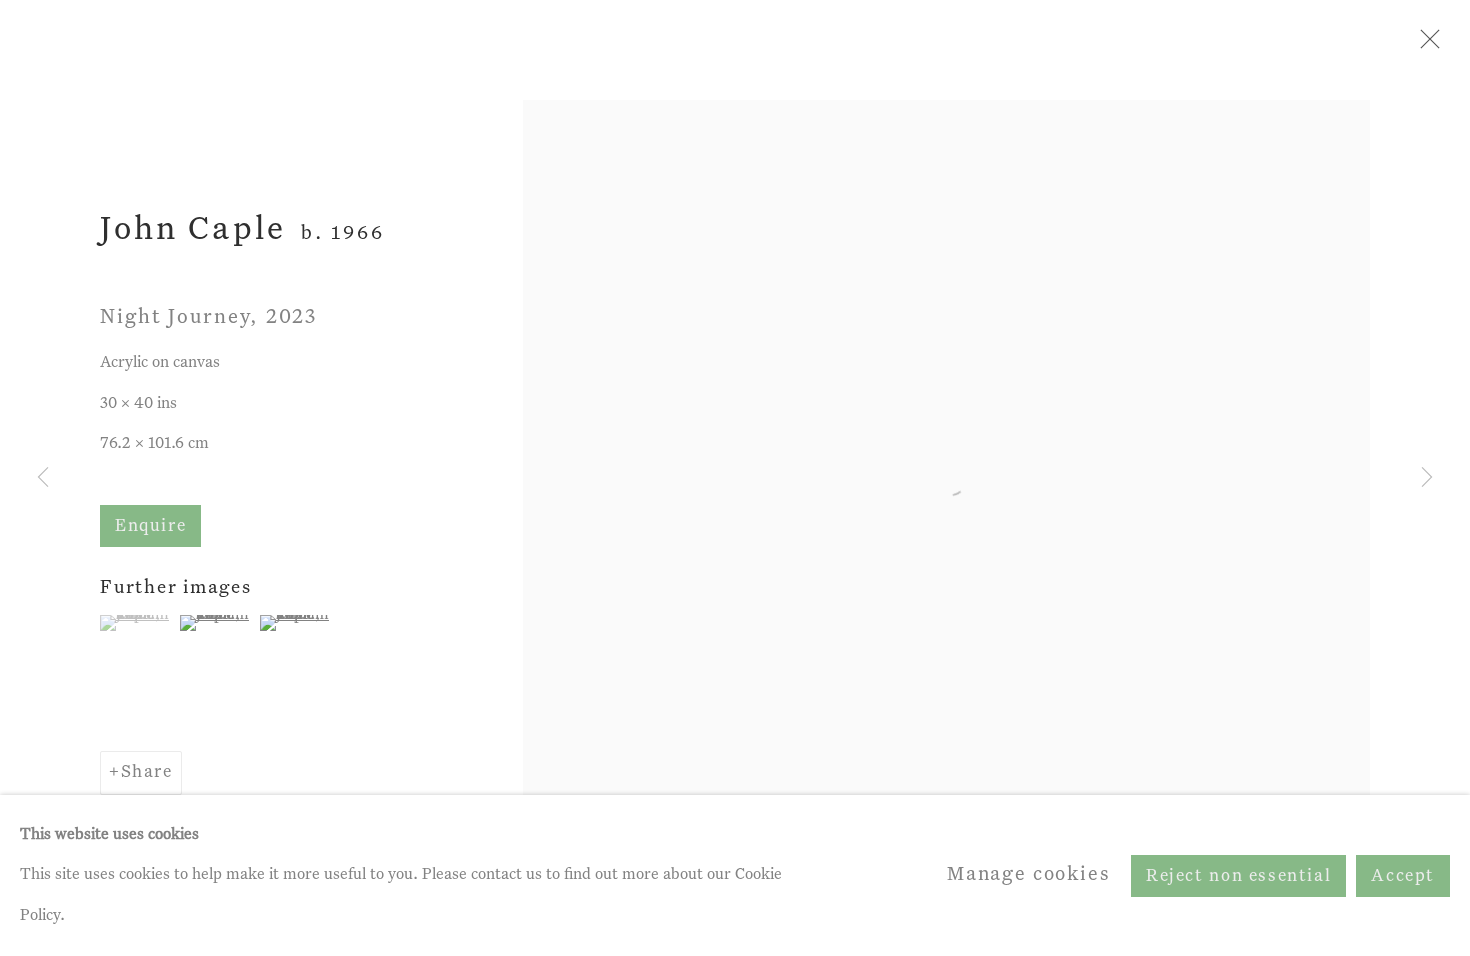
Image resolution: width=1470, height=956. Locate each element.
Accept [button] (1403, 875)
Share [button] (147, 772)
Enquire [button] (150, 526)
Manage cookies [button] (1029, 874)
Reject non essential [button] (1238, 875)
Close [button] (1425, 45)
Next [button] (1427, 477)
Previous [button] (43, 477)
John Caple (193, 230)
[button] (137, 623)
